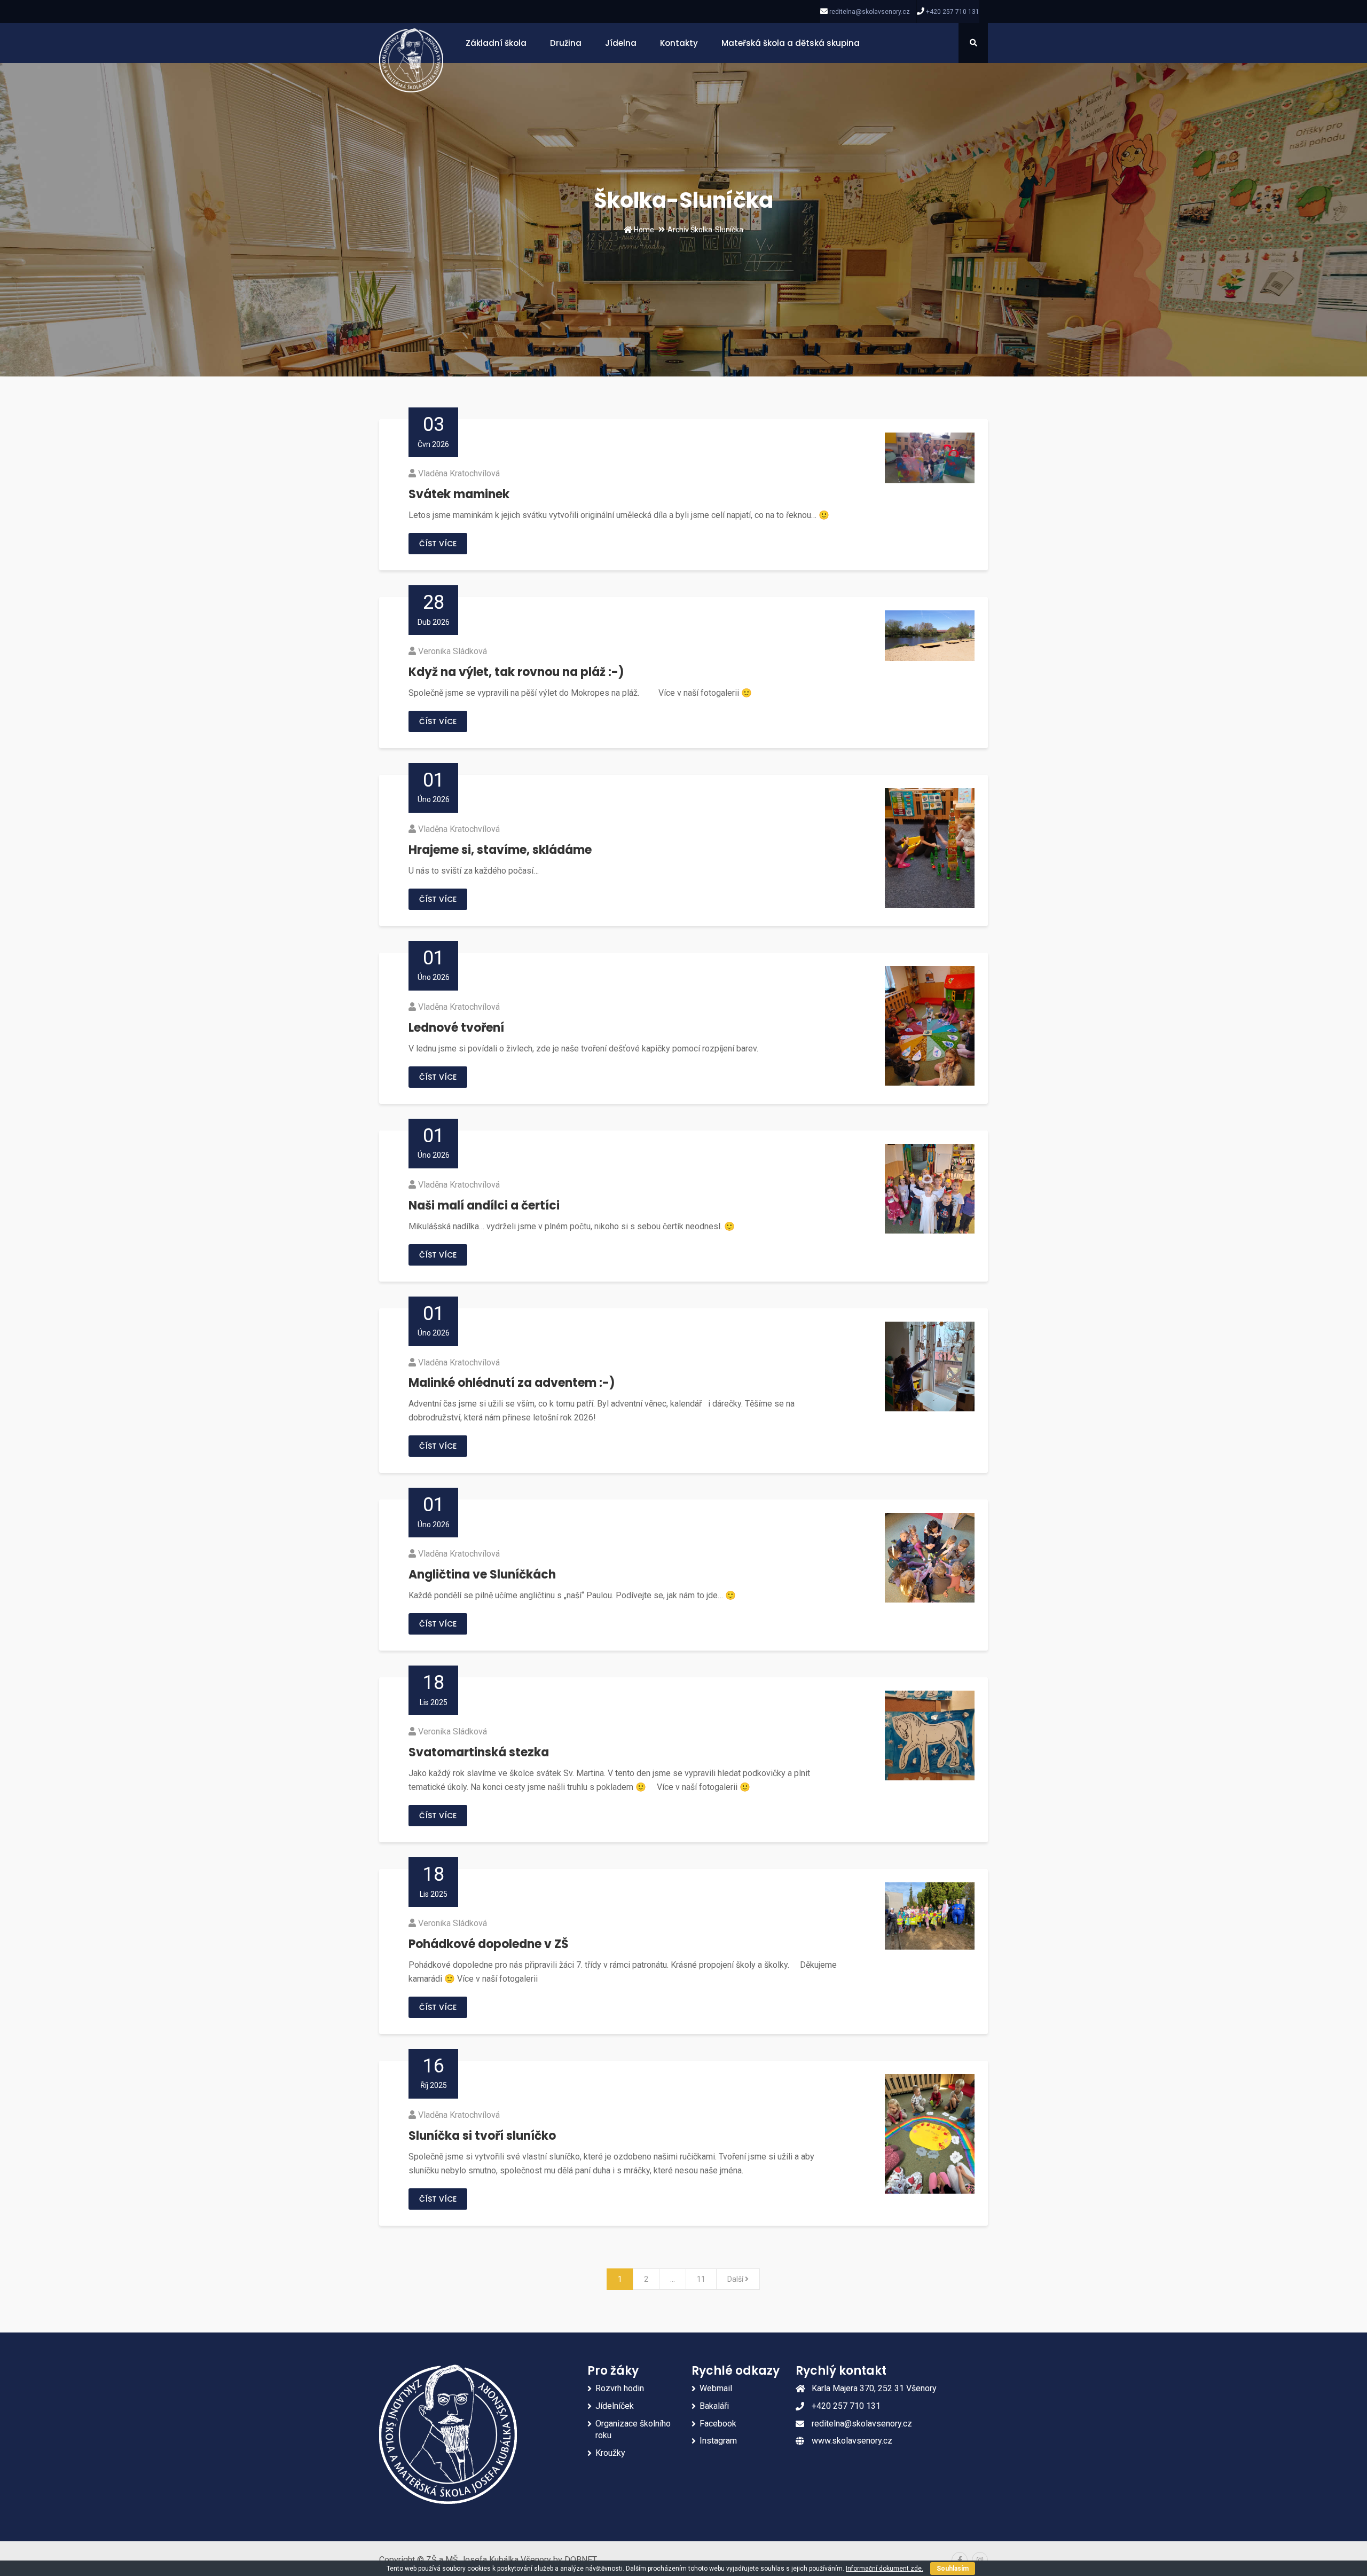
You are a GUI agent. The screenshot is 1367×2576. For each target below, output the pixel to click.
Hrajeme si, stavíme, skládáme (500, 850)
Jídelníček (615, 2406)
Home (643, 230)
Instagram (718, 2441)
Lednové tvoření (456, 1028)
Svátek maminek (459, 494)
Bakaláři (714, 2406)
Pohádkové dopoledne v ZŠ (489, 1944)
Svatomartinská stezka (479, 1752)
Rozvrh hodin (620, 2388)
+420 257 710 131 (953, 12)
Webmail (716, 2388)
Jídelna (621, 43)
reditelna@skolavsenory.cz (870, 12)
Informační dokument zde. (885, 2569)
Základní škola (496, 43)
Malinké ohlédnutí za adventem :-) (512, 1383)
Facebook (718, 2424)
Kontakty (679, 43)
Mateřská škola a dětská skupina (791, 43)
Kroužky (610, 2453)
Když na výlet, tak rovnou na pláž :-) (516, 672)
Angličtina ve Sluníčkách (482, 1574)
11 (701, 2279)
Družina (566, 43)
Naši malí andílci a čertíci (484, 1205)
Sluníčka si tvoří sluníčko (482, 2136)
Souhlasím (953, 2569)
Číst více (438, 544)
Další (736, 2279)
